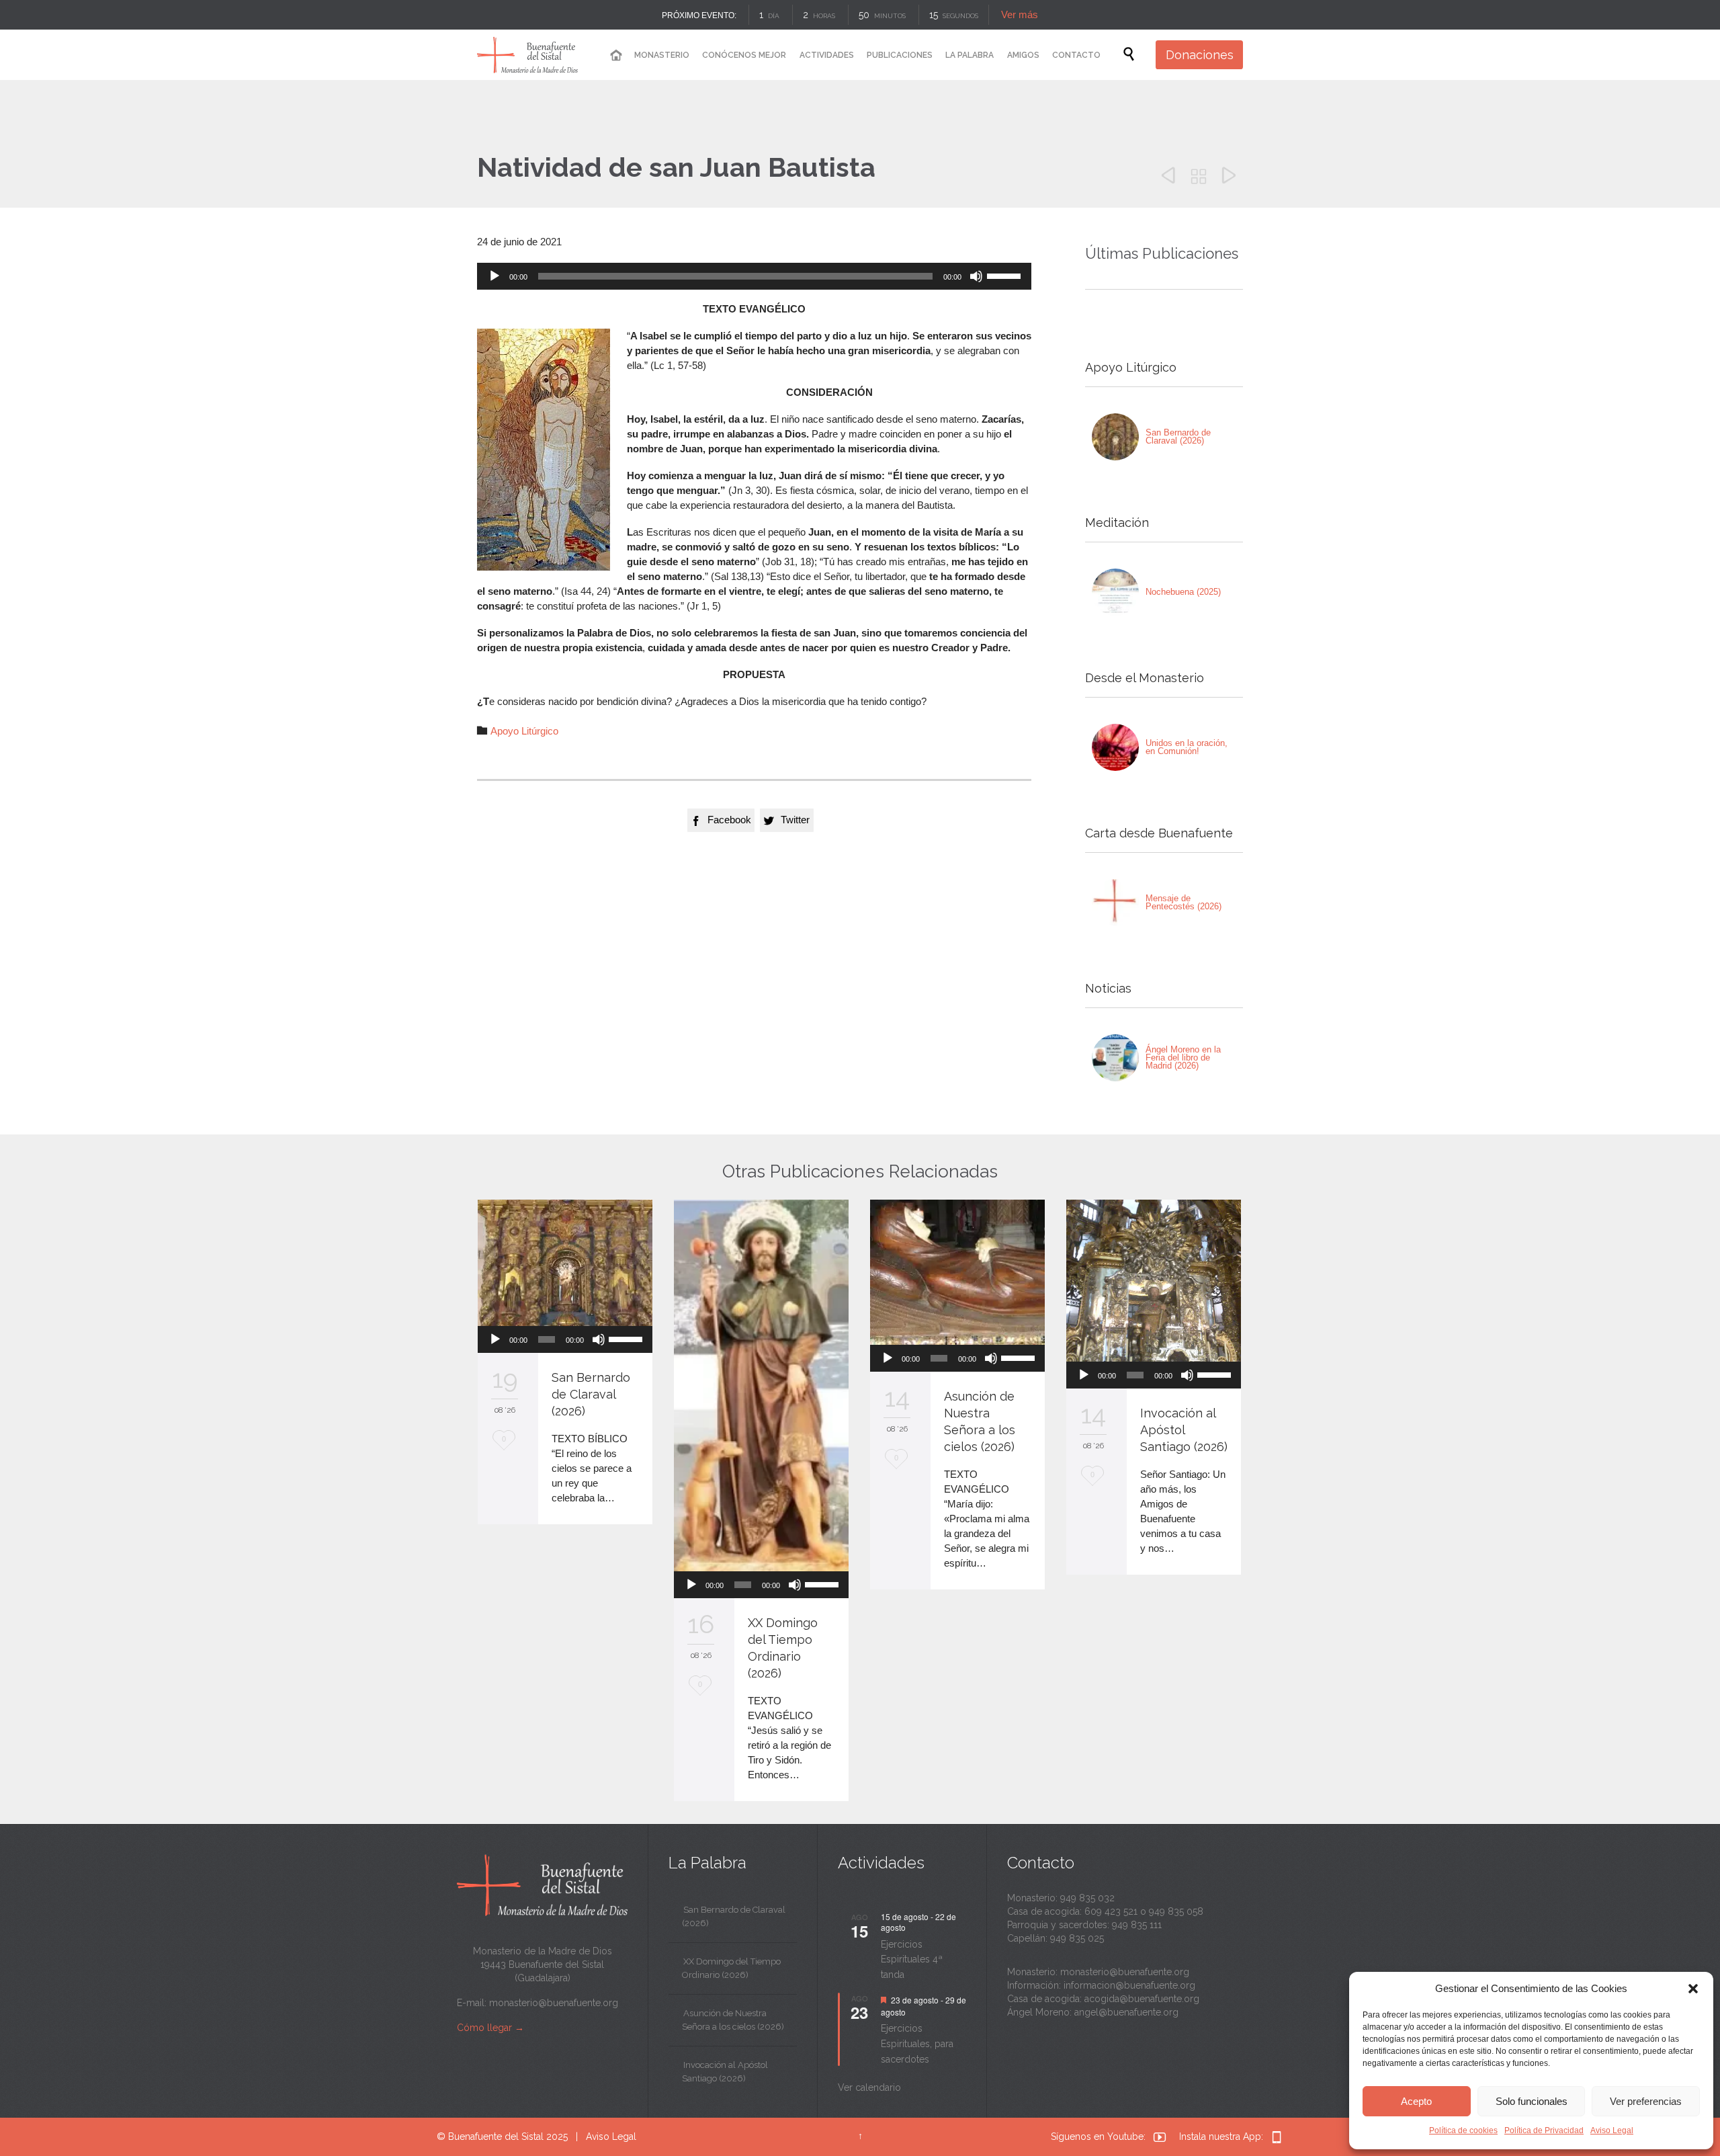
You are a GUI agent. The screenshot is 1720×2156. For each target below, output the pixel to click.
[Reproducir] (494, 276)
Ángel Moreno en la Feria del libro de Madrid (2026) (1183, 1058)
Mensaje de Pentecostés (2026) (1184, 902)
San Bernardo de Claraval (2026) (1178, 437)
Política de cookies (1463, 2130)
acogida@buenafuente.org (1142, 1999)
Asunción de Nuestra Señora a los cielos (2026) (733, 2020)
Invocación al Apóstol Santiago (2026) (1184, 1430)
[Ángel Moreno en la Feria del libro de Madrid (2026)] (1115, 1058)
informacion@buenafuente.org (1129, 1985)
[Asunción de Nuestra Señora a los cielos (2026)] (957, 1272)
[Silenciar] (976, 276)
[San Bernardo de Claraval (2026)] (1115, 437)
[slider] (1006, 275)
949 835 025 (1077, 1938)
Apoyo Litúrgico (524, 731)
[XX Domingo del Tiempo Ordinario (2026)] (761, 1385)
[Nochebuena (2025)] (1115, 592)
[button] (1693, 1989)
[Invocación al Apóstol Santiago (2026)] (1154, 1281)
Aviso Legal (1612, 2130)
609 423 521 (1111, 1911)
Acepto (1416, 2101)
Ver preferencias (1646, 2101)
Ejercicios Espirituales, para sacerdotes (917, 2043)
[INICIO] (615, 55)
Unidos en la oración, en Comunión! (1187, 747)
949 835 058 (1176, 1911)
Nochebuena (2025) (1183, 592)
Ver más (1020, 14)
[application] (754, 276)
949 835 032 (1087, 1898)
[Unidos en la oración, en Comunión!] (1115, 747)
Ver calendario (869, 2087)
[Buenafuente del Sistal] (527, 55)
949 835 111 (1137, 1925)
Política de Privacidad (1544, 2130)
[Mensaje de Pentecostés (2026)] (1115, 903)
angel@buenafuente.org (1126, 2012)
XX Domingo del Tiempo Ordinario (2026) (731, 1968)
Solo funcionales (1532, 2101)
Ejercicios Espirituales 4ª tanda (912, 1959)
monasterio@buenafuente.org (554, 2003)
